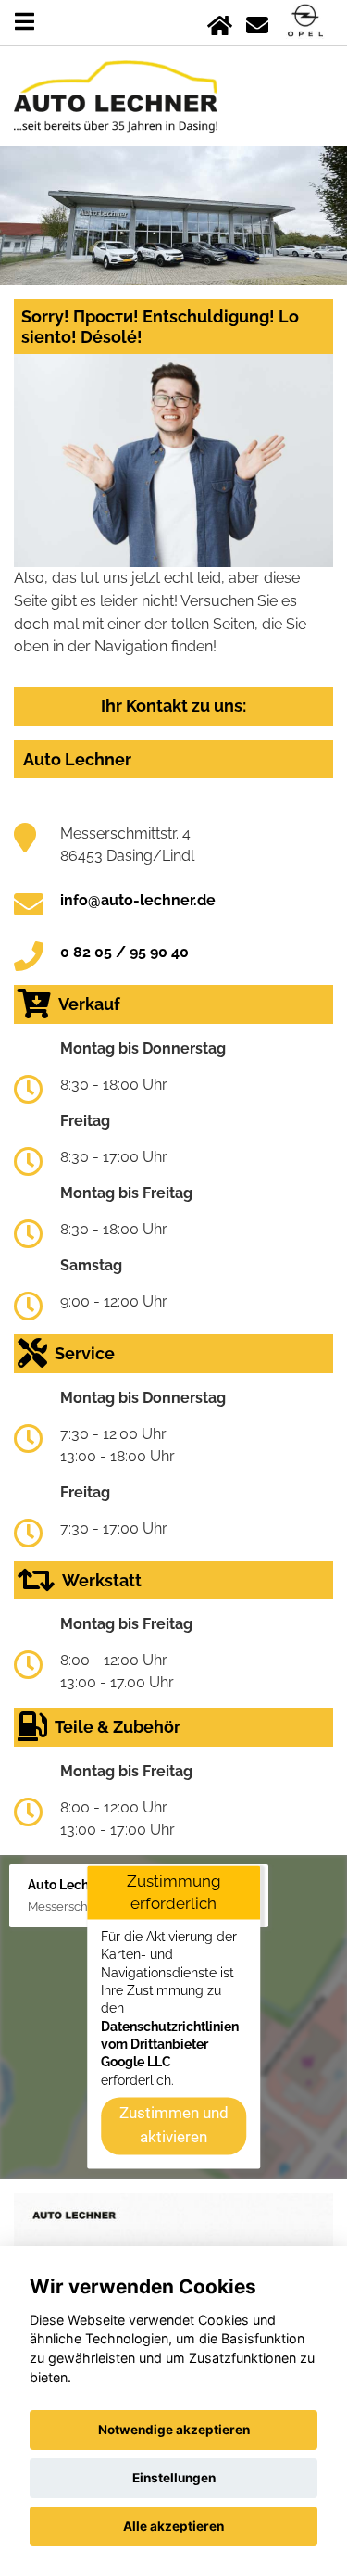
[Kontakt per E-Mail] (257, 22)
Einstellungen (174, 2478)
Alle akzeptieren (173, 2526)
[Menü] (25, 22)
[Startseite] (220, 22)
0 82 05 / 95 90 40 (124, 952)
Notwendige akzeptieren (174, 2430)
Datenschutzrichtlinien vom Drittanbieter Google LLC (170, 2045)
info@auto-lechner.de (138, 900)
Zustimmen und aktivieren (174, 2126)
